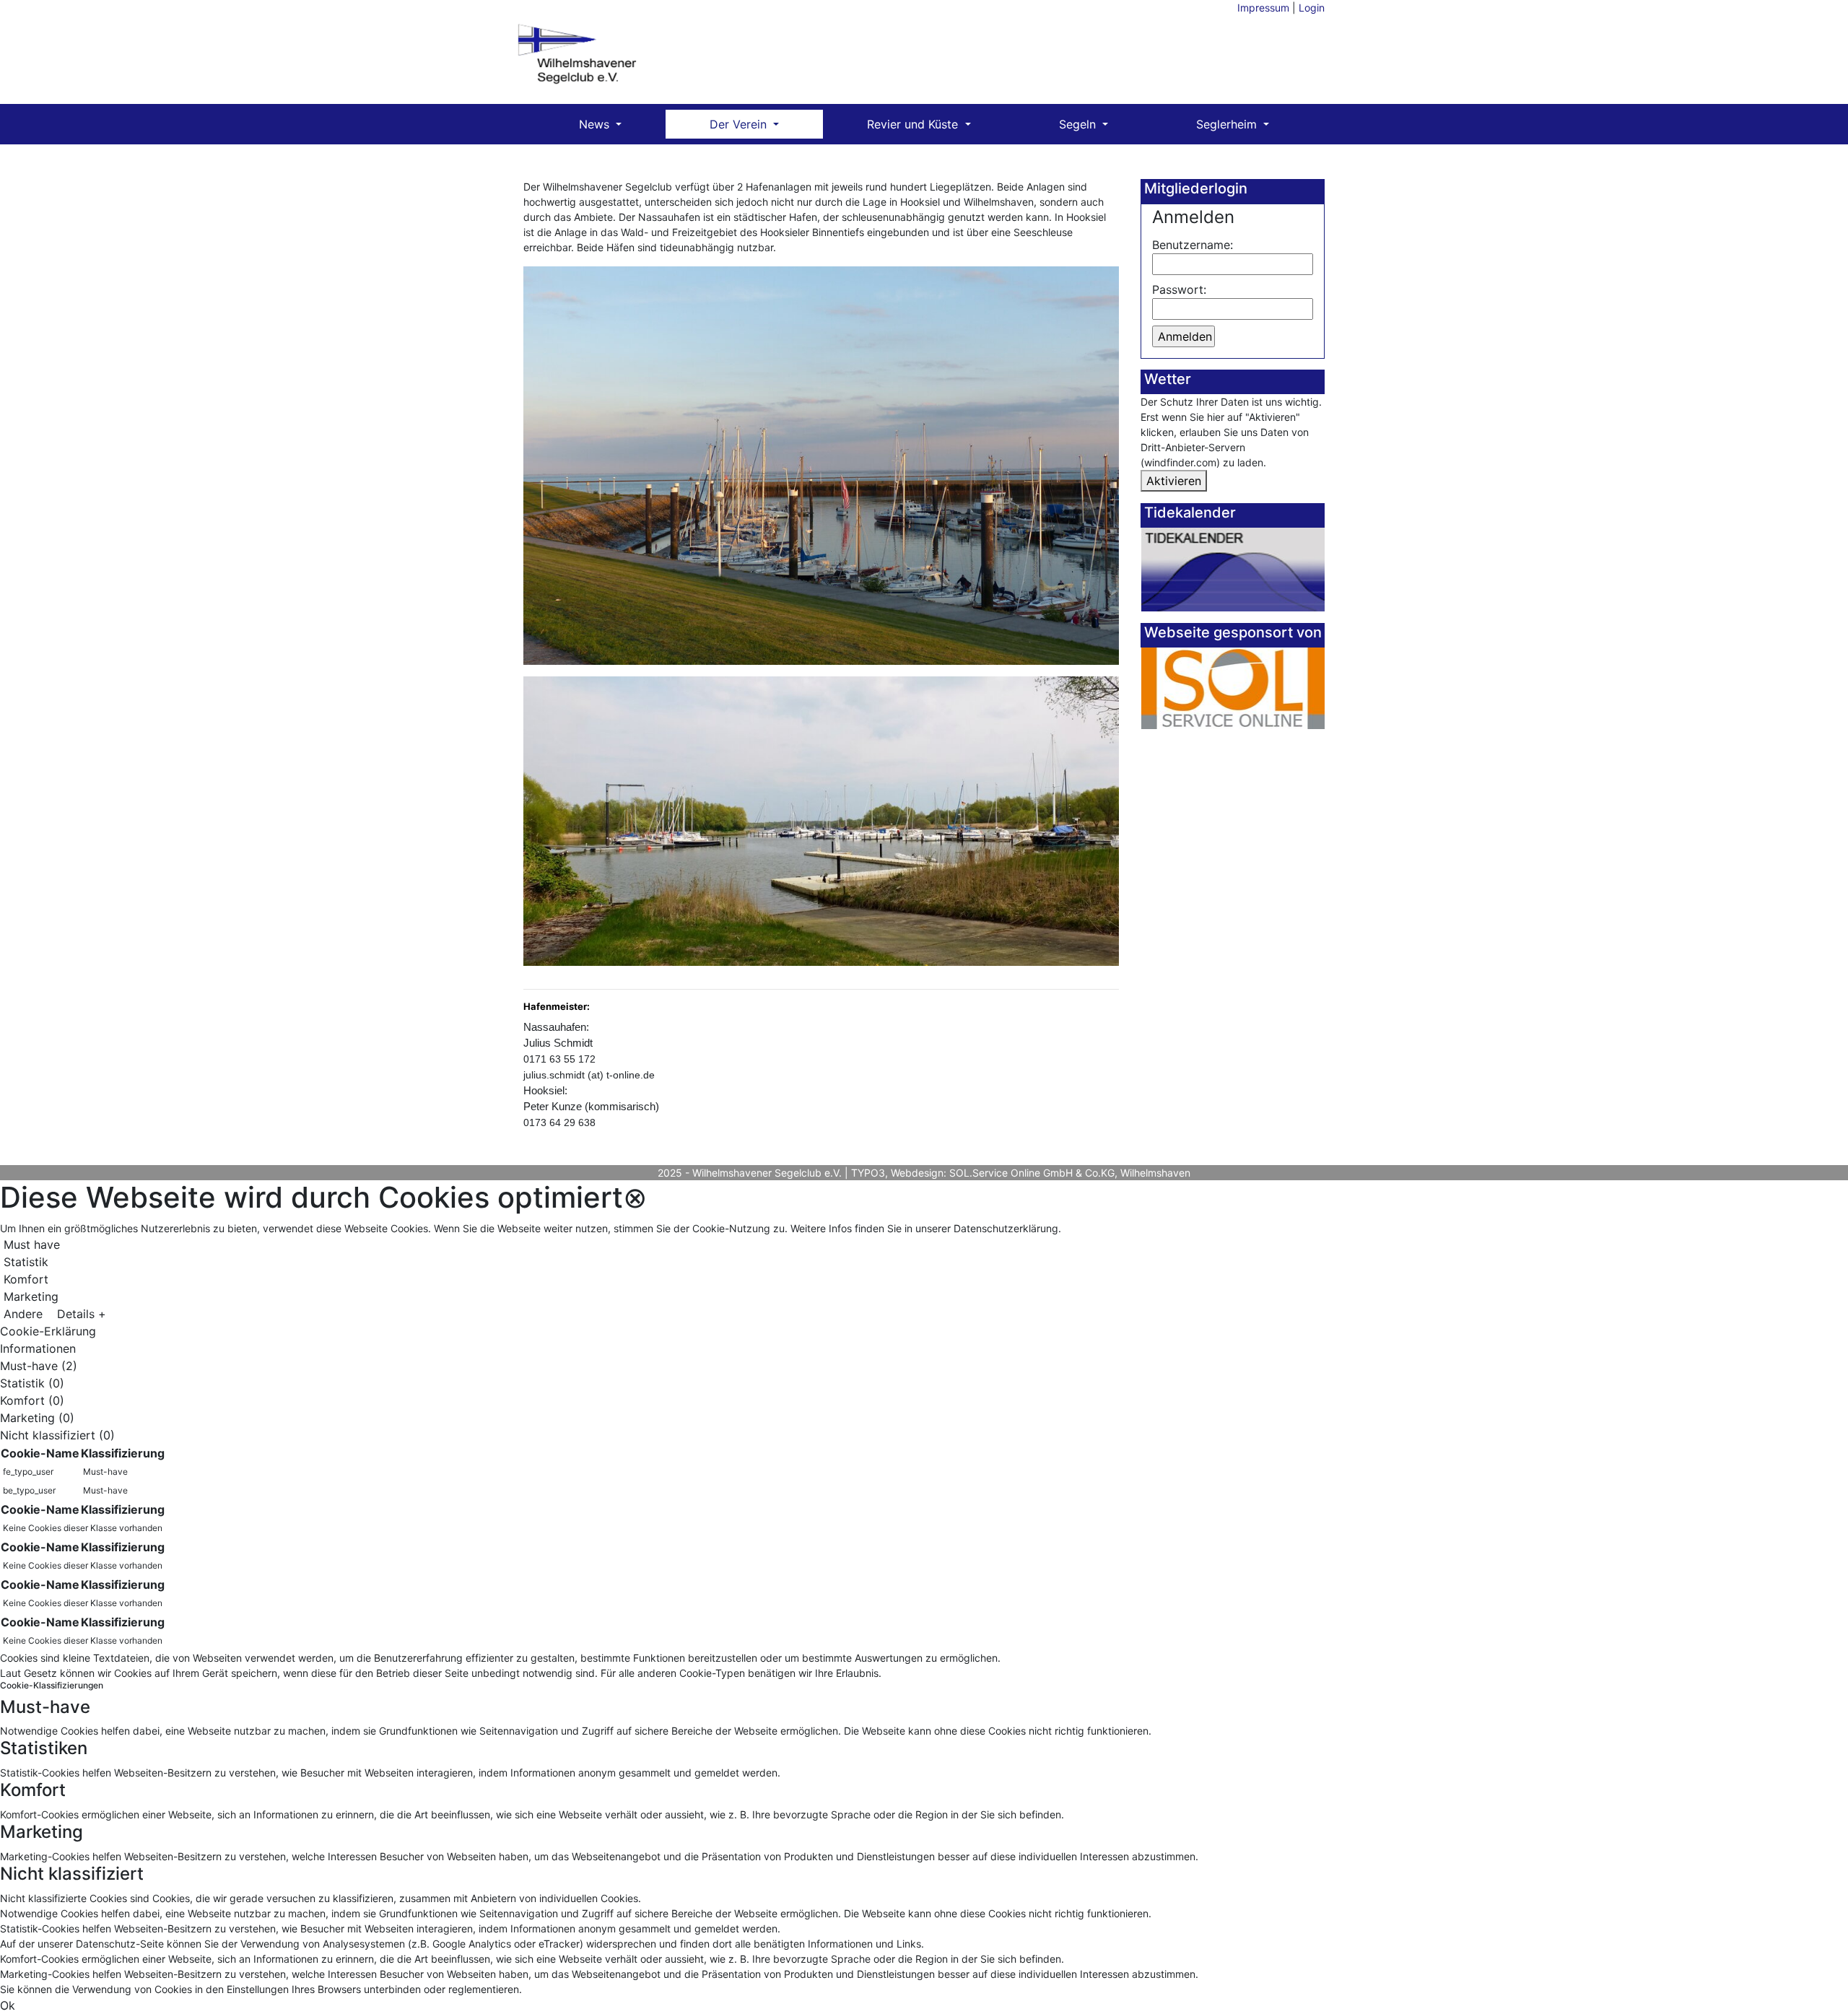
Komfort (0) (32, 1400)
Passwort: (1179, 289)
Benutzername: (1193, 245)
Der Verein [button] (740, 124)
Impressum (1263, 8)
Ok (8, 2005)
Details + (82, 1314)
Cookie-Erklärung (48, 1331)
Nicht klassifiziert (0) (57, 1435)
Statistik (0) (32, 1383)
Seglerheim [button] (1228, 124)
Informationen (38, 1348)
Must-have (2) (39, 1366)
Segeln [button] (1079, 124)
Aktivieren (1174, 481)
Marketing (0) (37, 1418)
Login (1312, 8)
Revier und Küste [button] (914, 124)
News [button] (596, 124)
